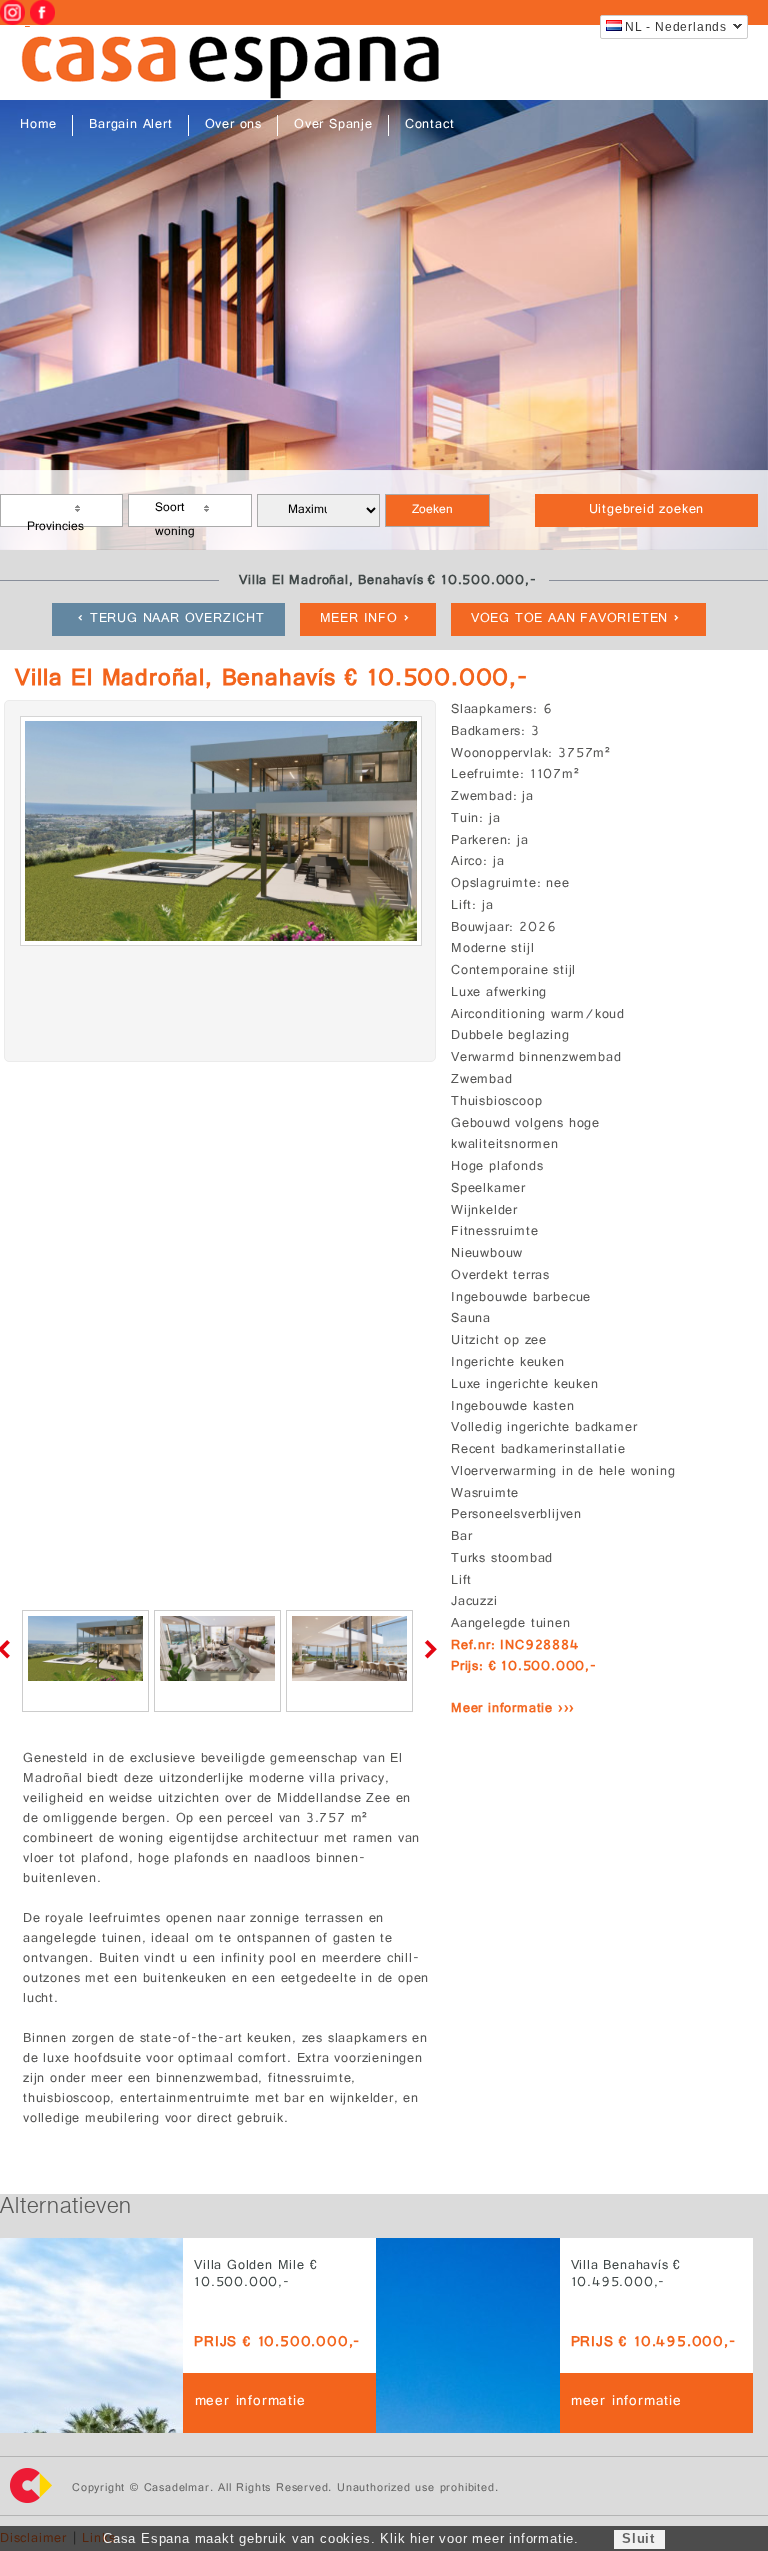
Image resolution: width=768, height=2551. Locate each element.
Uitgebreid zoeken (647, 510)
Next (427, 1649)
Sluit (638, 2538)
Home (38, 125)
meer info (359, 619)
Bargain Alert (130, 125)
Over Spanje (333, 125)
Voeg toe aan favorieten (569, 619)
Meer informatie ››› (513, 1709)
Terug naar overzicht (177, 619)
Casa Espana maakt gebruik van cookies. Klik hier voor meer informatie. (341, 2538)
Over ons (233, 125)
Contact (430, 125)
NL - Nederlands (676, 27)
